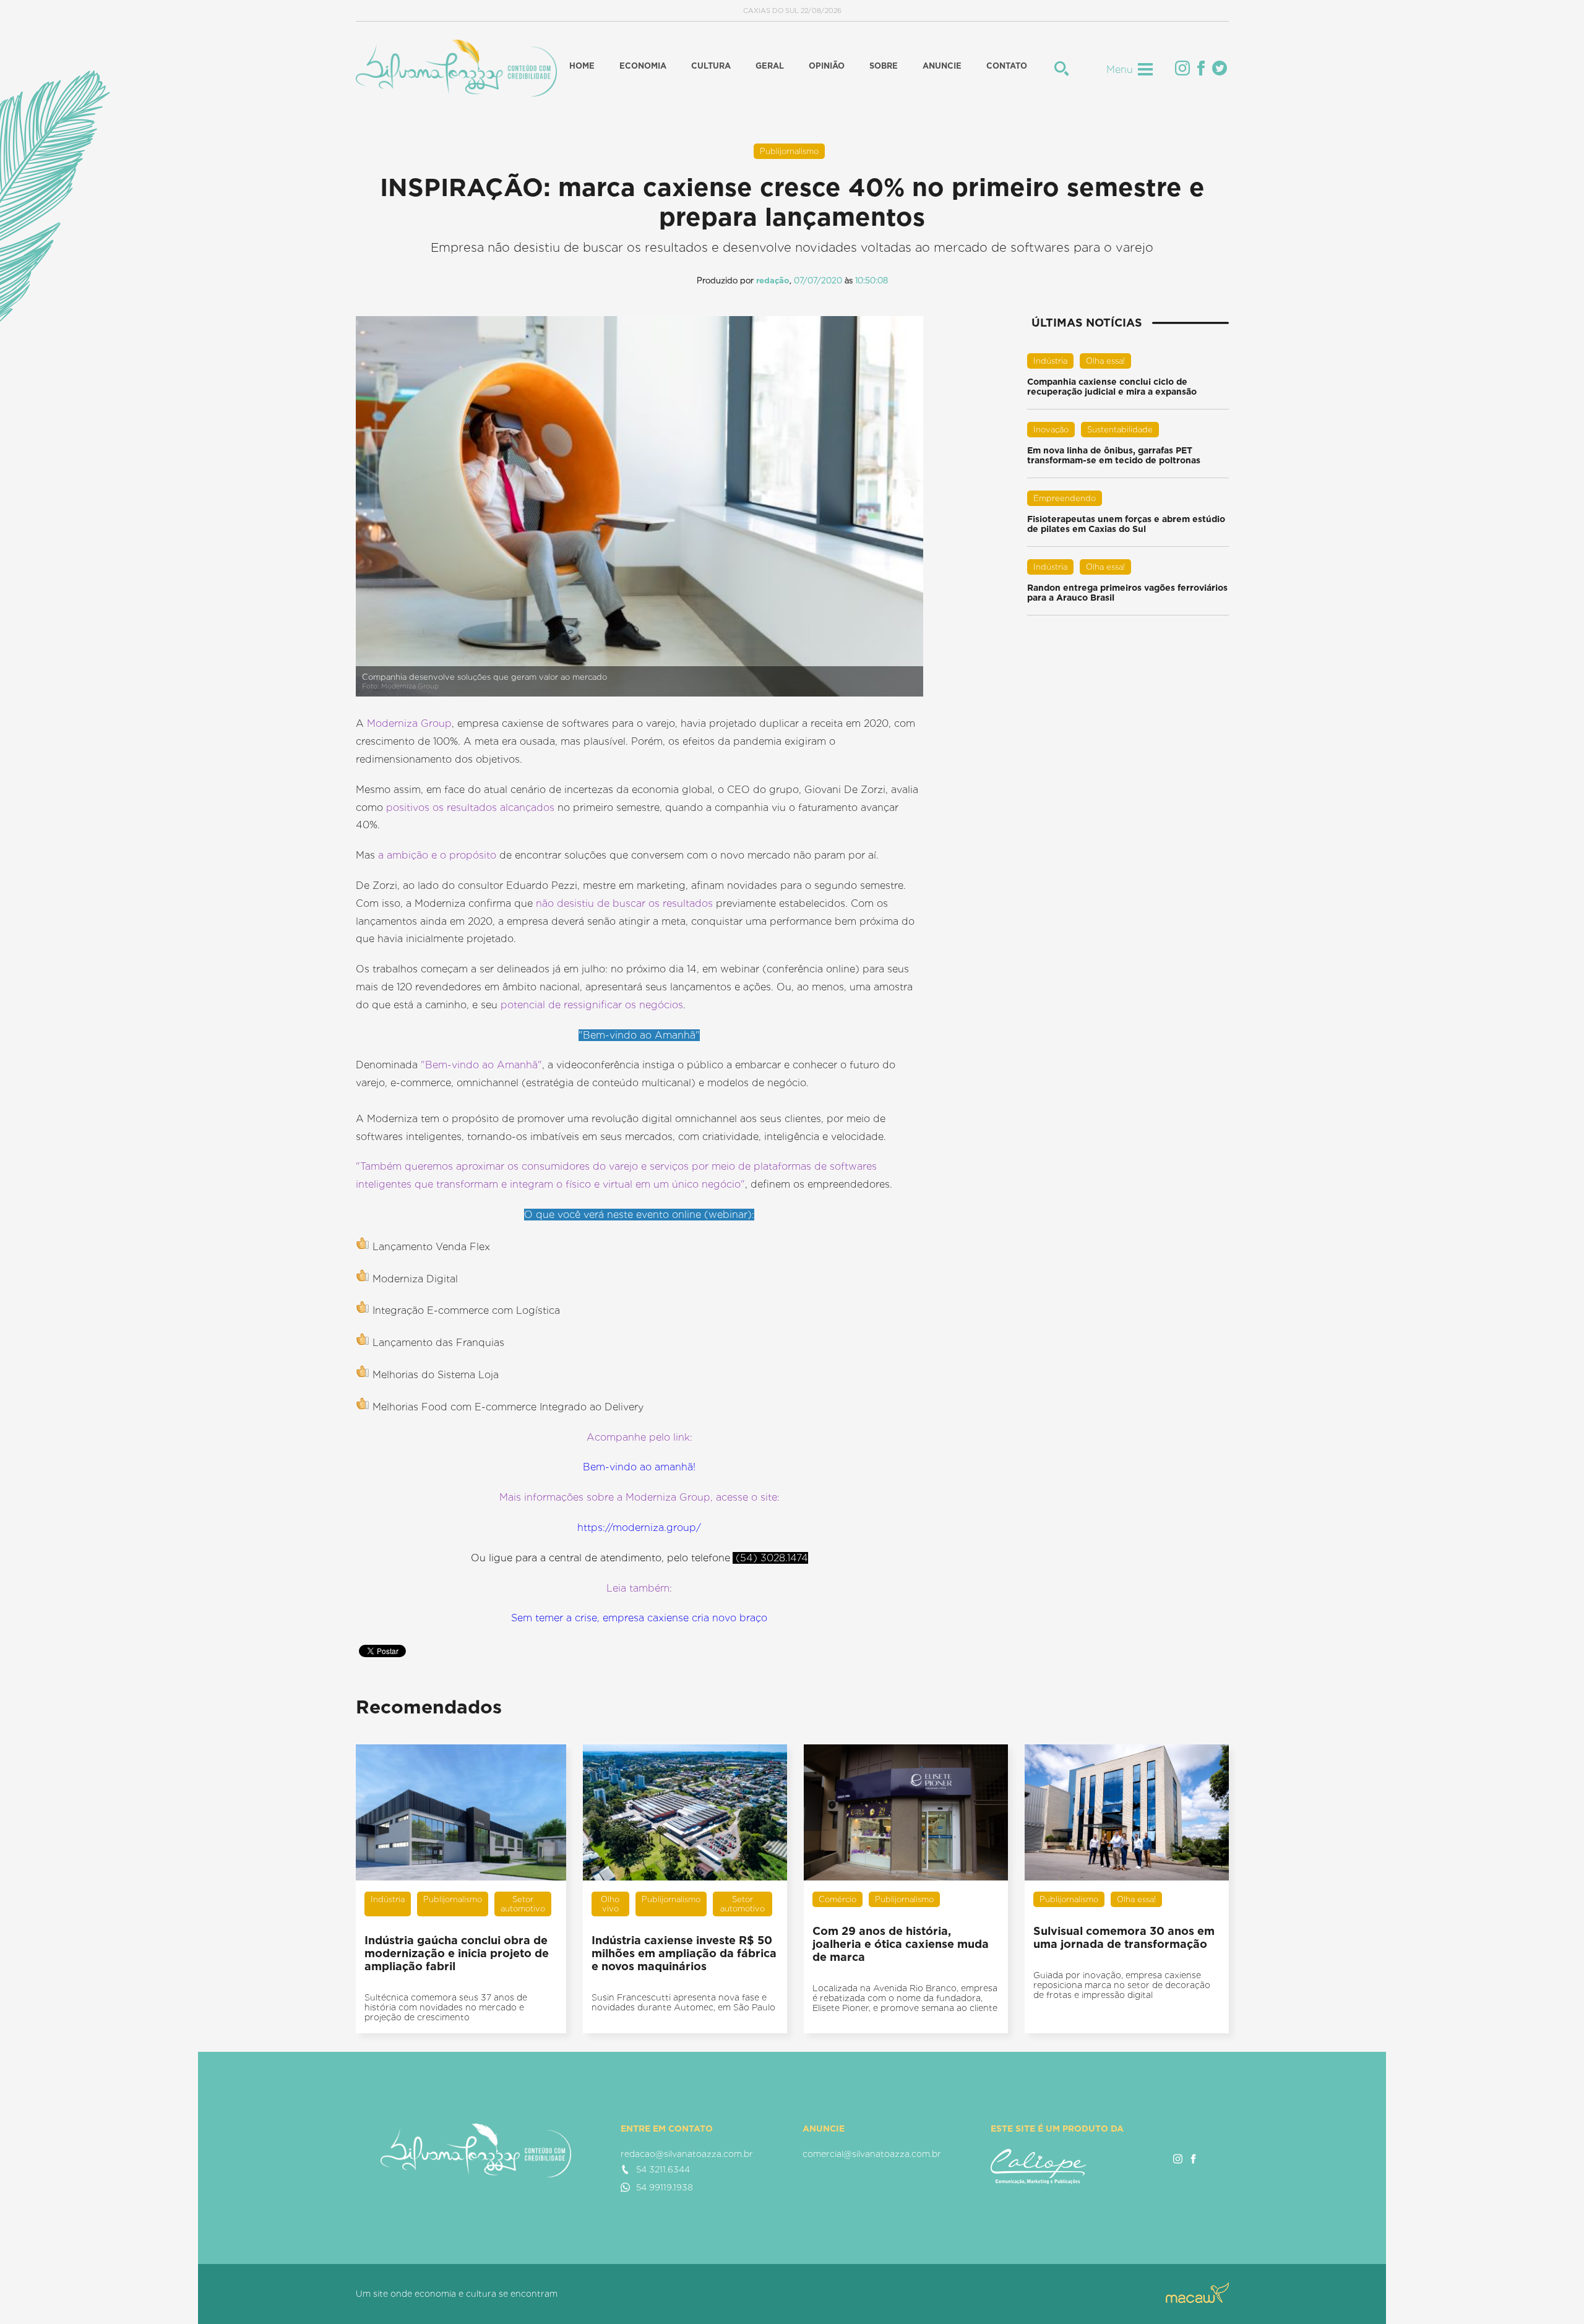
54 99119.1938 (665, 2187)
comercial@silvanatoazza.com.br (872, 2154)
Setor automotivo (523, 1904)
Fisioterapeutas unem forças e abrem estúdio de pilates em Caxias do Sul (1126, 524)
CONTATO (1007, 66)
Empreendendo (1065, 498)
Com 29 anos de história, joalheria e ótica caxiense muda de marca (901, 1944)
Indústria (1050, 361)
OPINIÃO (827, 66)
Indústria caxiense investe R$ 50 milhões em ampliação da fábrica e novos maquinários (684, 1953)
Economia (643, 66)
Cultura (711, 66)
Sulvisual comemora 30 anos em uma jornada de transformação (1124, 1937)
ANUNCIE (942, 66)
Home (582, 66)
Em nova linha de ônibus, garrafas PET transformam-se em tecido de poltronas (1114, 455)
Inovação (1051, 430)
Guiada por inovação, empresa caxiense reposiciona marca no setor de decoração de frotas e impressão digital (1122, 1985)
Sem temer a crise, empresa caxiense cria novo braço (639, 1618)
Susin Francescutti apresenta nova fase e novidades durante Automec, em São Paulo (683, 2002)
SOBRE (884, 66)
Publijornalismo (789, 151)
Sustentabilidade (1120, 430)
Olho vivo (610, 1904)
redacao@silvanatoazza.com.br (687, 2154)
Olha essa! (1105, 361)
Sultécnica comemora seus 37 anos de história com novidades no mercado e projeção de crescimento (446, 2007)
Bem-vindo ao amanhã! (639, 1467)
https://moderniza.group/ (639, 1528)
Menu (1120, 70)
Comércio (837, 1899)
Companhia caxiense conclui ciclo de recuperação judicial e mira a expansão (1112, 387)
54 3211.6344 (663, 2169)
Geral (770, 66)
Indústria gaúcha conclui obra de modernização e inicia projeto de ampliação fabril (457, 1953)
